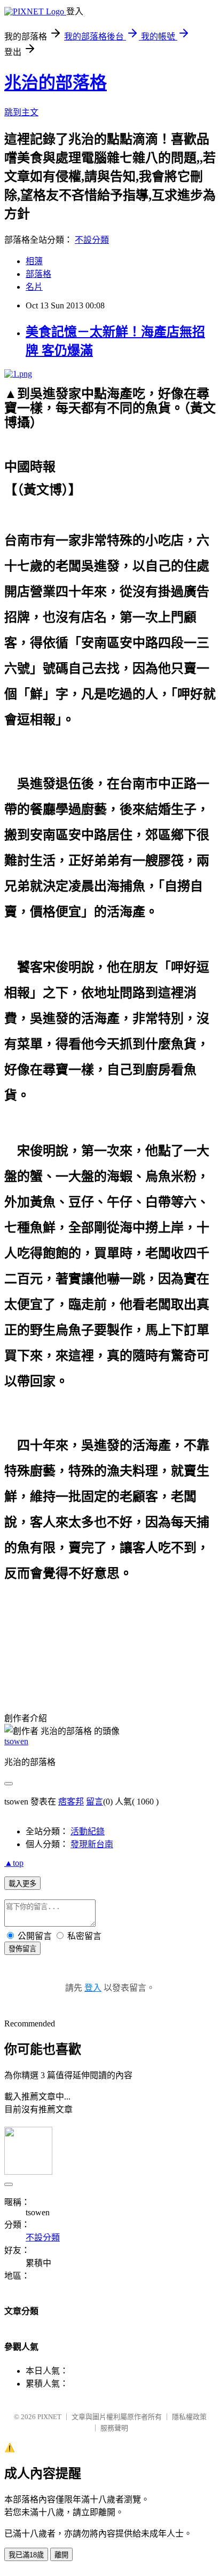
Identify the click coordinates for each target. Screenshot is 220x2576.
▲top (14, 1863)
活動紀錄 (88, 1831)
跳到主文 (21, 112)
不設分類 (92, 240)
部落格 (38, 274)
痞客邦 (71, 1802)
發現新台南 (92, 1844)
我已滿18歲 (26, 2555)
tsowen (16, 1741)
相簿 (34, 261)
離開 (61, 2555)
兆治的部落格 (56, 83)
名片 (34, 287)
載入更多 (22, 1884)
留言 (95, 1802)
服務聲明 (114, 2428)
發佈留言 (22, 1949)
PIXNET (49, 2417)
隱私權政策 (189, 2417)
